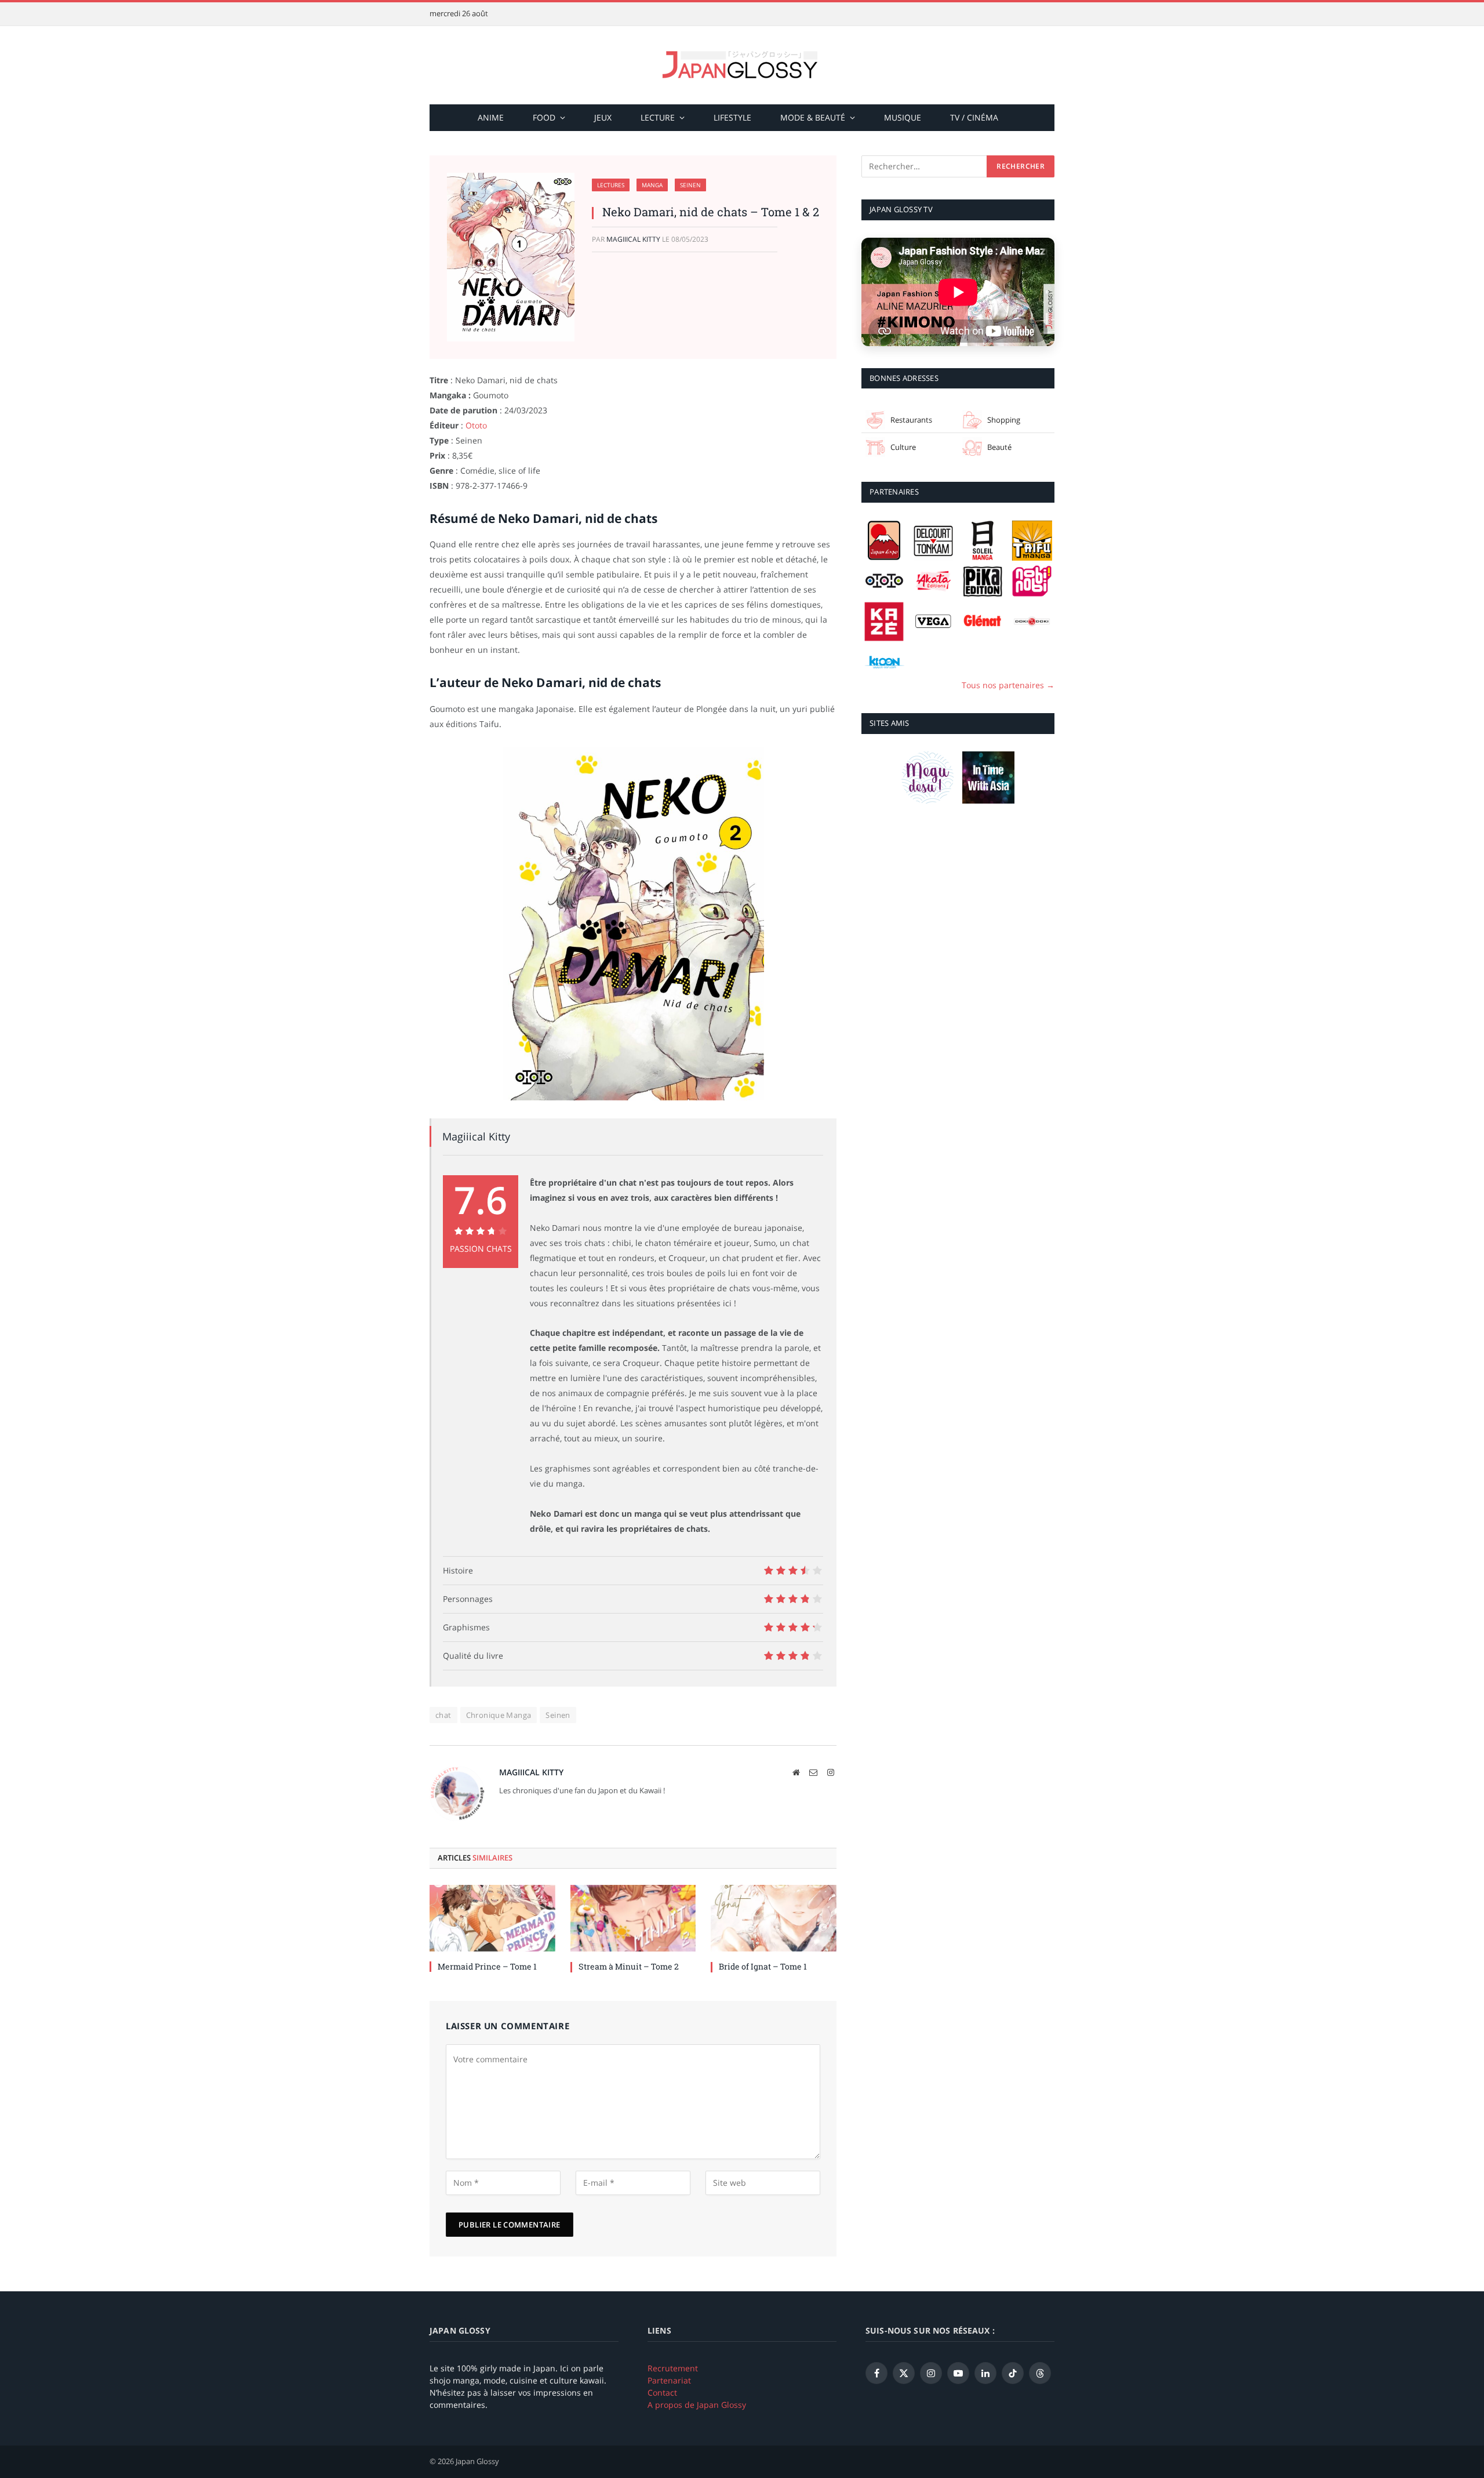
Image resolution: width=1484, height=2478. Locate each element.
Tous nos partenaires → (1008, 685)
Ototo (476, 425)
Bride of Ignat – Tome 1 (763, 1966)
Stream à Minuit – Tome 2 (629, 1966)
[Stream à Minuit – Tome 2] (633, 1918)
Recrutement (673, 2368)
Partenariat (669, 2380)
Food (544, 117)
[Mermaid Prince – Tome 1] (492, 1918)
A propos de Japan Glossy (697, 2405)
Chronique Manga (499, 1715)
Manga (652, 185)
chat (443, 1715)
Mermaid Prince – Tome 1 (487, 1966)
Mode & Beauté (813, 117)
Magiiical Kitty (633, 239)
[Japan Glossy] (742, 65)
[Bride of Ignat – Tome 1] (774, 1918)
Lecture (658, 117)
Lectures (611, 185)
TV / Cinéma (974, 117)
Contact (662, 2392)
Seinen (690, 185)
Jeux (603, 117)
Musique (903, 117)
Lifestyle (732, 117)
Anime (491, 117)
